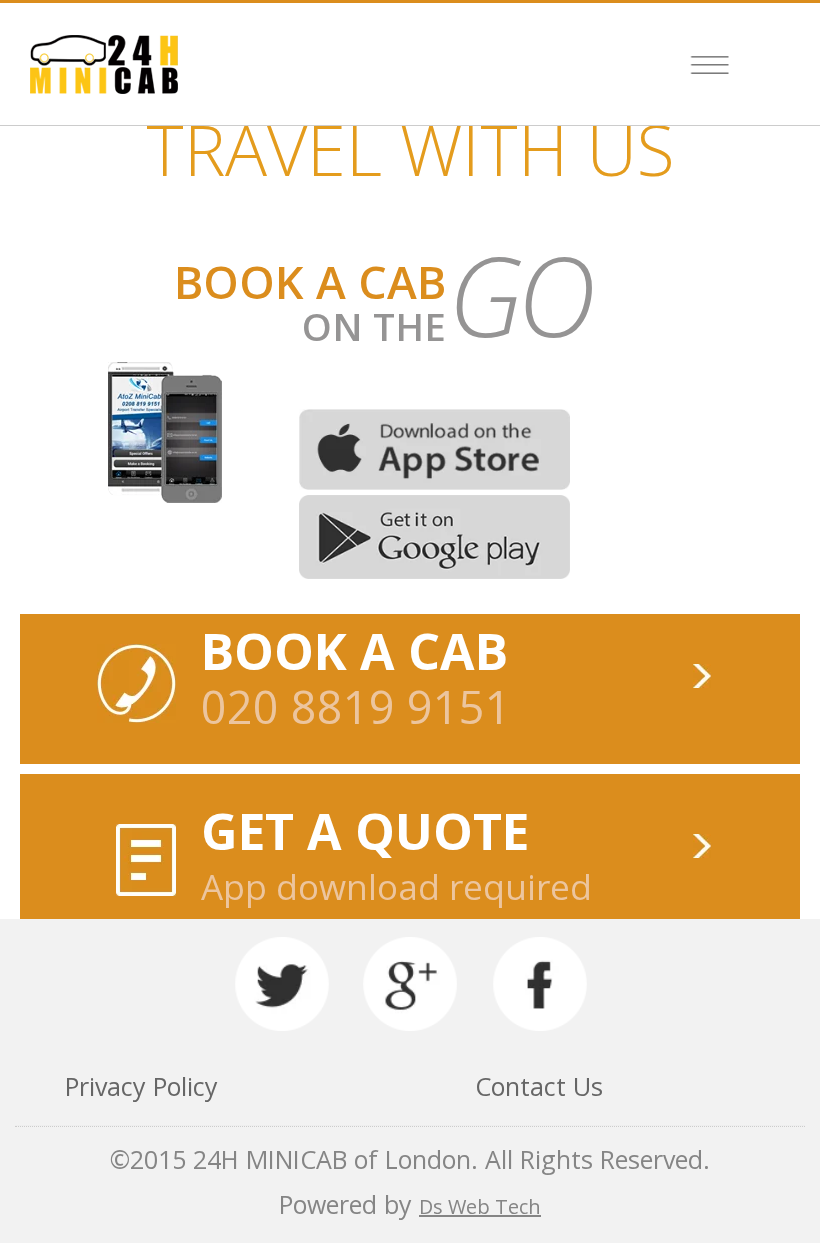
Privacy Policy (141, 1086)
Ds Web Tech (480, 1206)
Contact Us (539, 1086)
